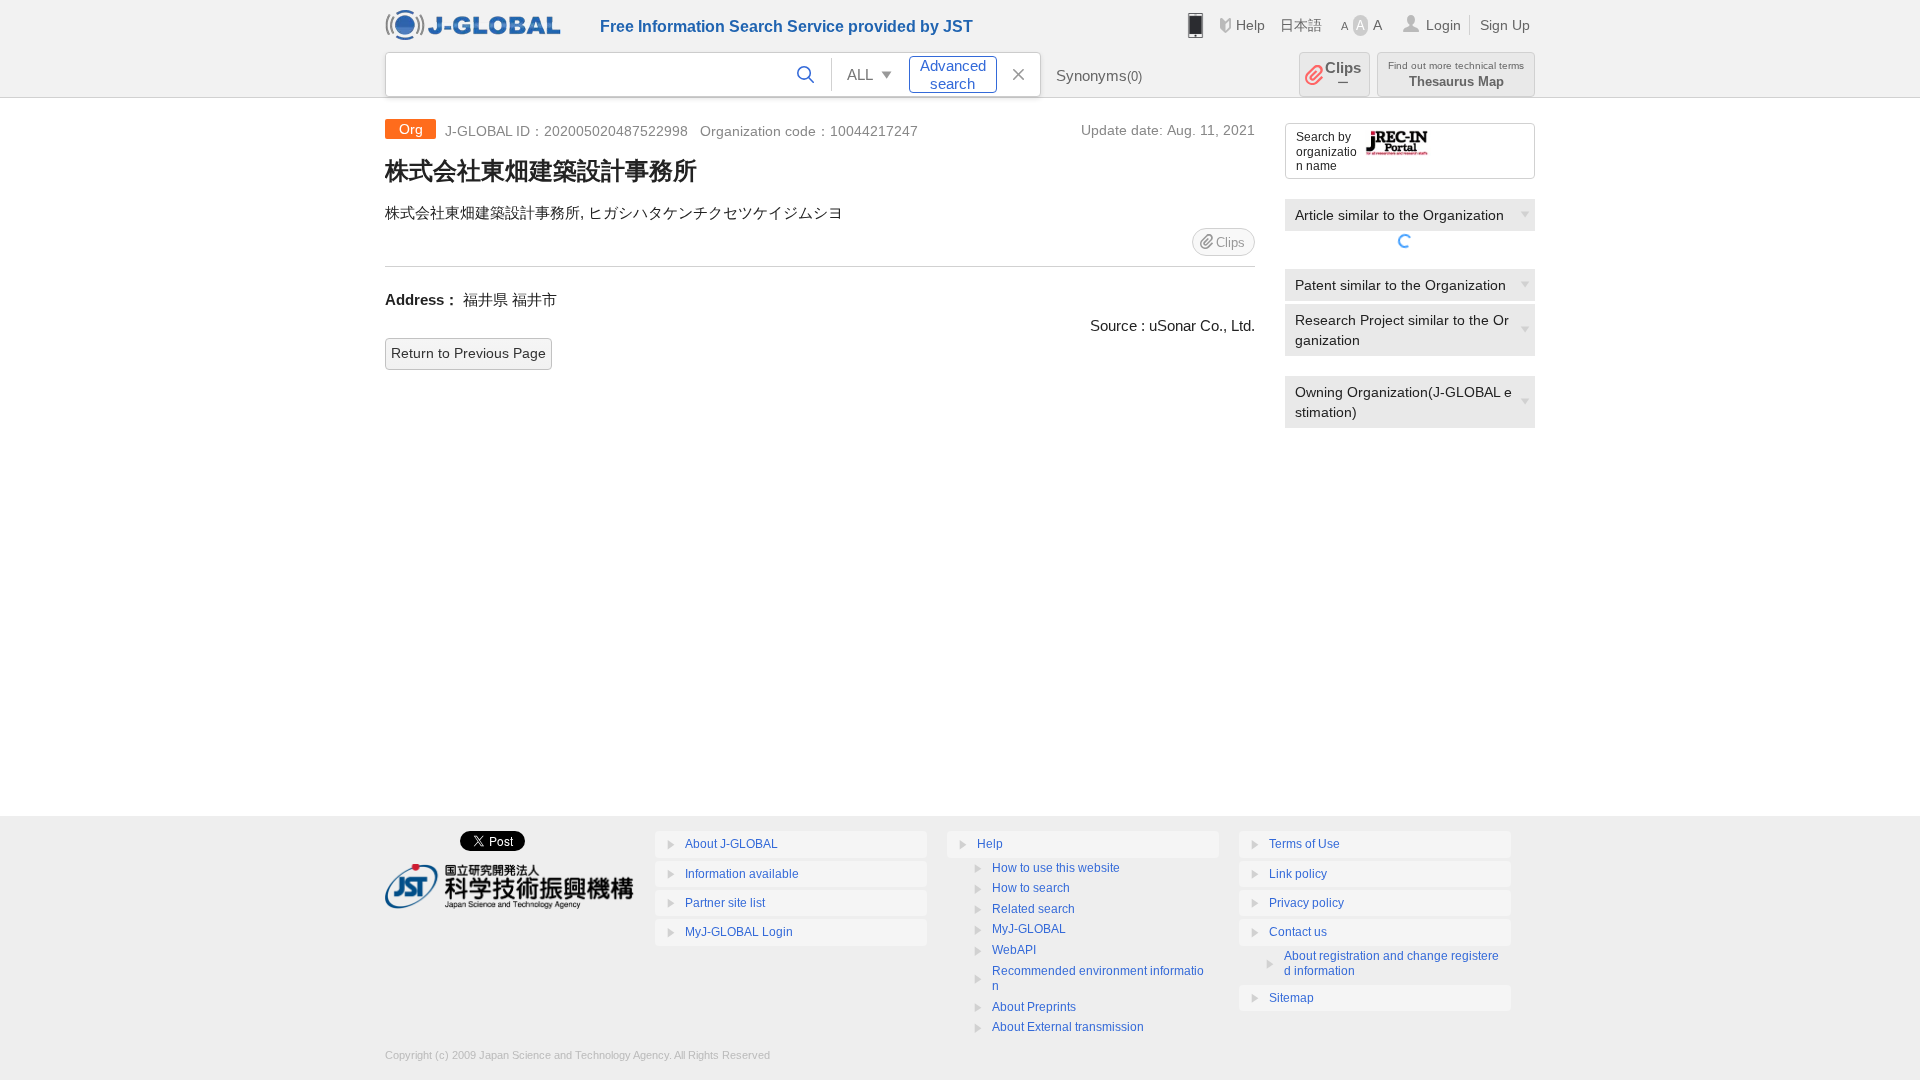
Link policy (1298, 874)
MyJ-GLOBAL (1029, 929)
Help (1250, 25)
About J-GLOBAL (731, 844)
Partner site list (725, 903)
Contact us (1298, 932)
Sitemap (1291, 998)
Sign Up (1505, 25)
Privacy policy (1306, 903)
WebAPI (1014, 950)
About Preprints (1034, 1007)
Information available (742, 874)
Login (1443, 25)
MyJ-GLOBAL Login (739, 932)
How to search (1031, 888)
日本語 (1301, 25)
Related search (1033, 909)
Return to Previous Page (468, 353)
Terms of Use (1304, 844)
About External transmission (1068, 1027)
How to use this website (1056, 868)
